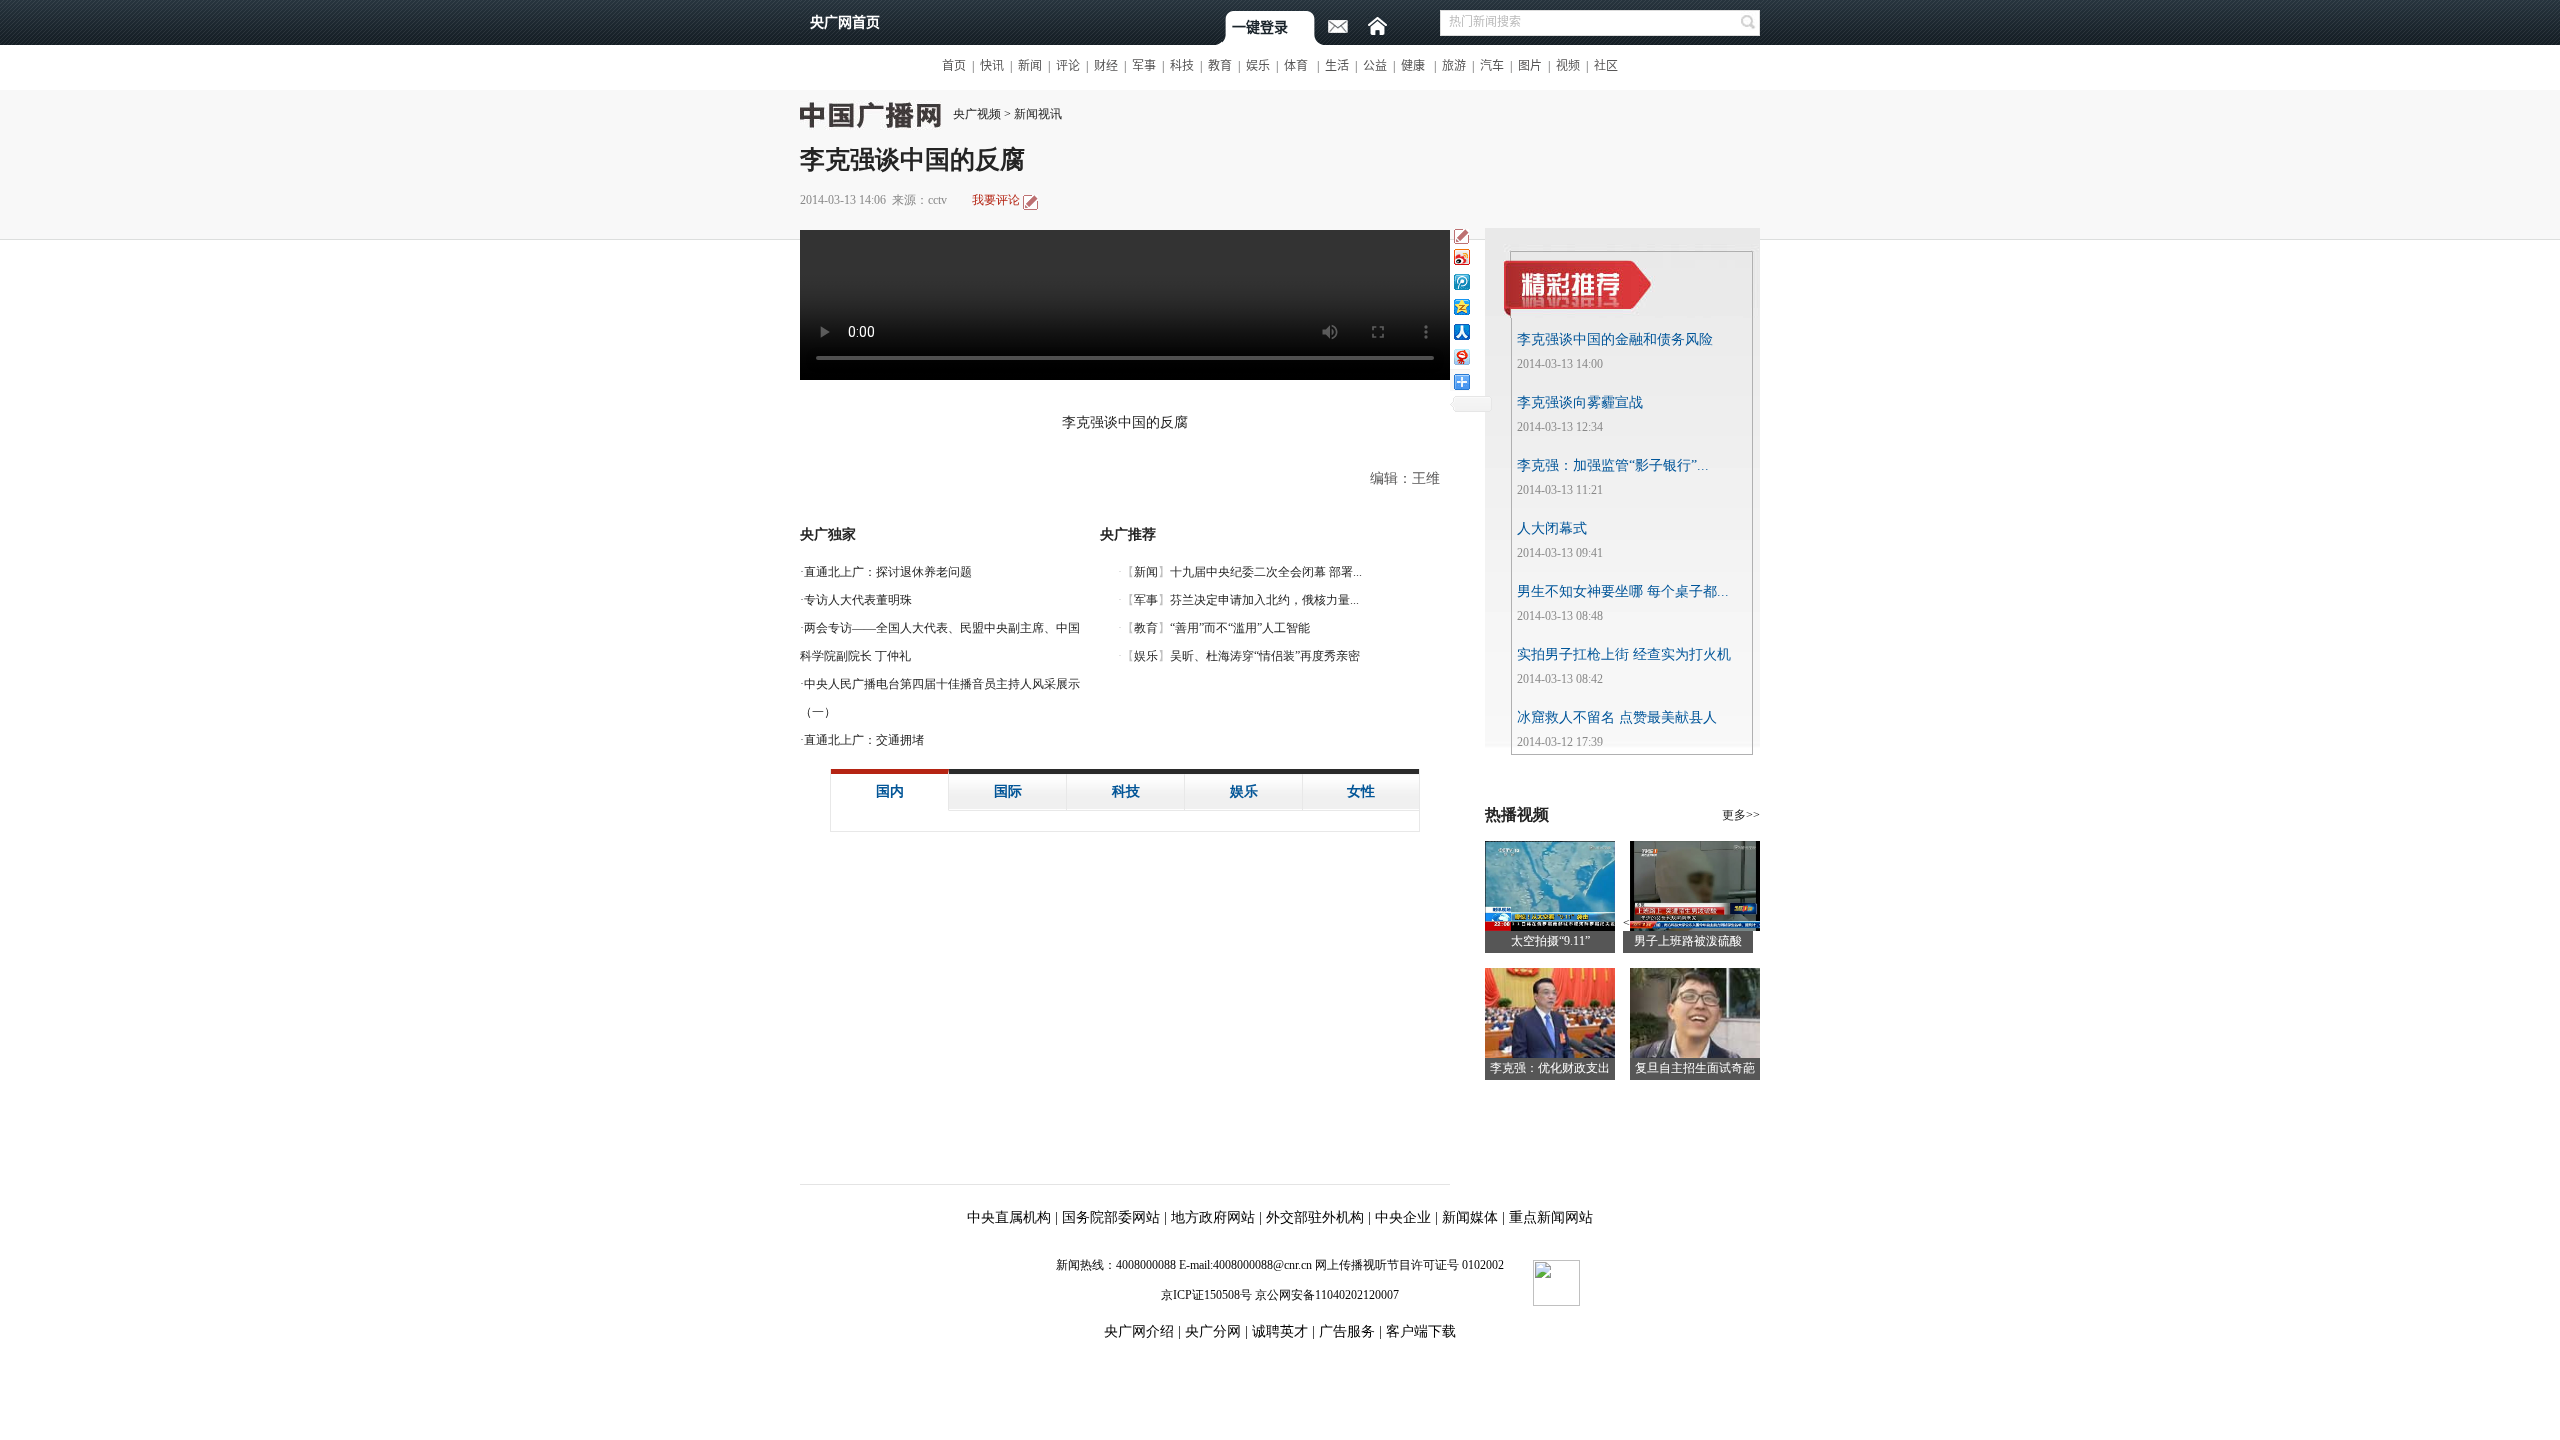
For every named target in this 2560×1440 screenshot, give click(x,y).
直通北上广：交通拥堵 (864, 740)
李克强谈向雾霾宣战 (1580, 402)
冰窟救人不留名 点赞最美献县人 (1617, 717)
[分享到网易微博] (1461, 356)
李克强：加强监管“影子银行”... (1613, 465)
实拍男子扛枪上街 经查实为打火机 (1624, 654)
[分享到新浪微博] (1461, 256)
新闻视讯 (1038, 114)
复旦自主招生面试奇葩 (1695, 1068)
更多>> (1741, 815)
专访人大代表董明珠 (858, 600)
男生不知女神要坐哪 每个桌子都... (1623, 591)
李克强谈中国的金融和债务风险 (1615, 339)
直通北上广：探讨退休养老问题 (888, 572)
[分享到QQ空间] (1461, 306)
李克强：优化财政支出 (1550, 1068)
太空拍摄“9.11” (1550, 941)
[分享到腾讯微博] (1461, 281)
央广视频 (977, 114)
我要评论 (996, 200)
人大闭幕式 (1552, 528)
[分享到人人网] (1461, 331)
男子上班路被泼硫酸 (1688, 941)
